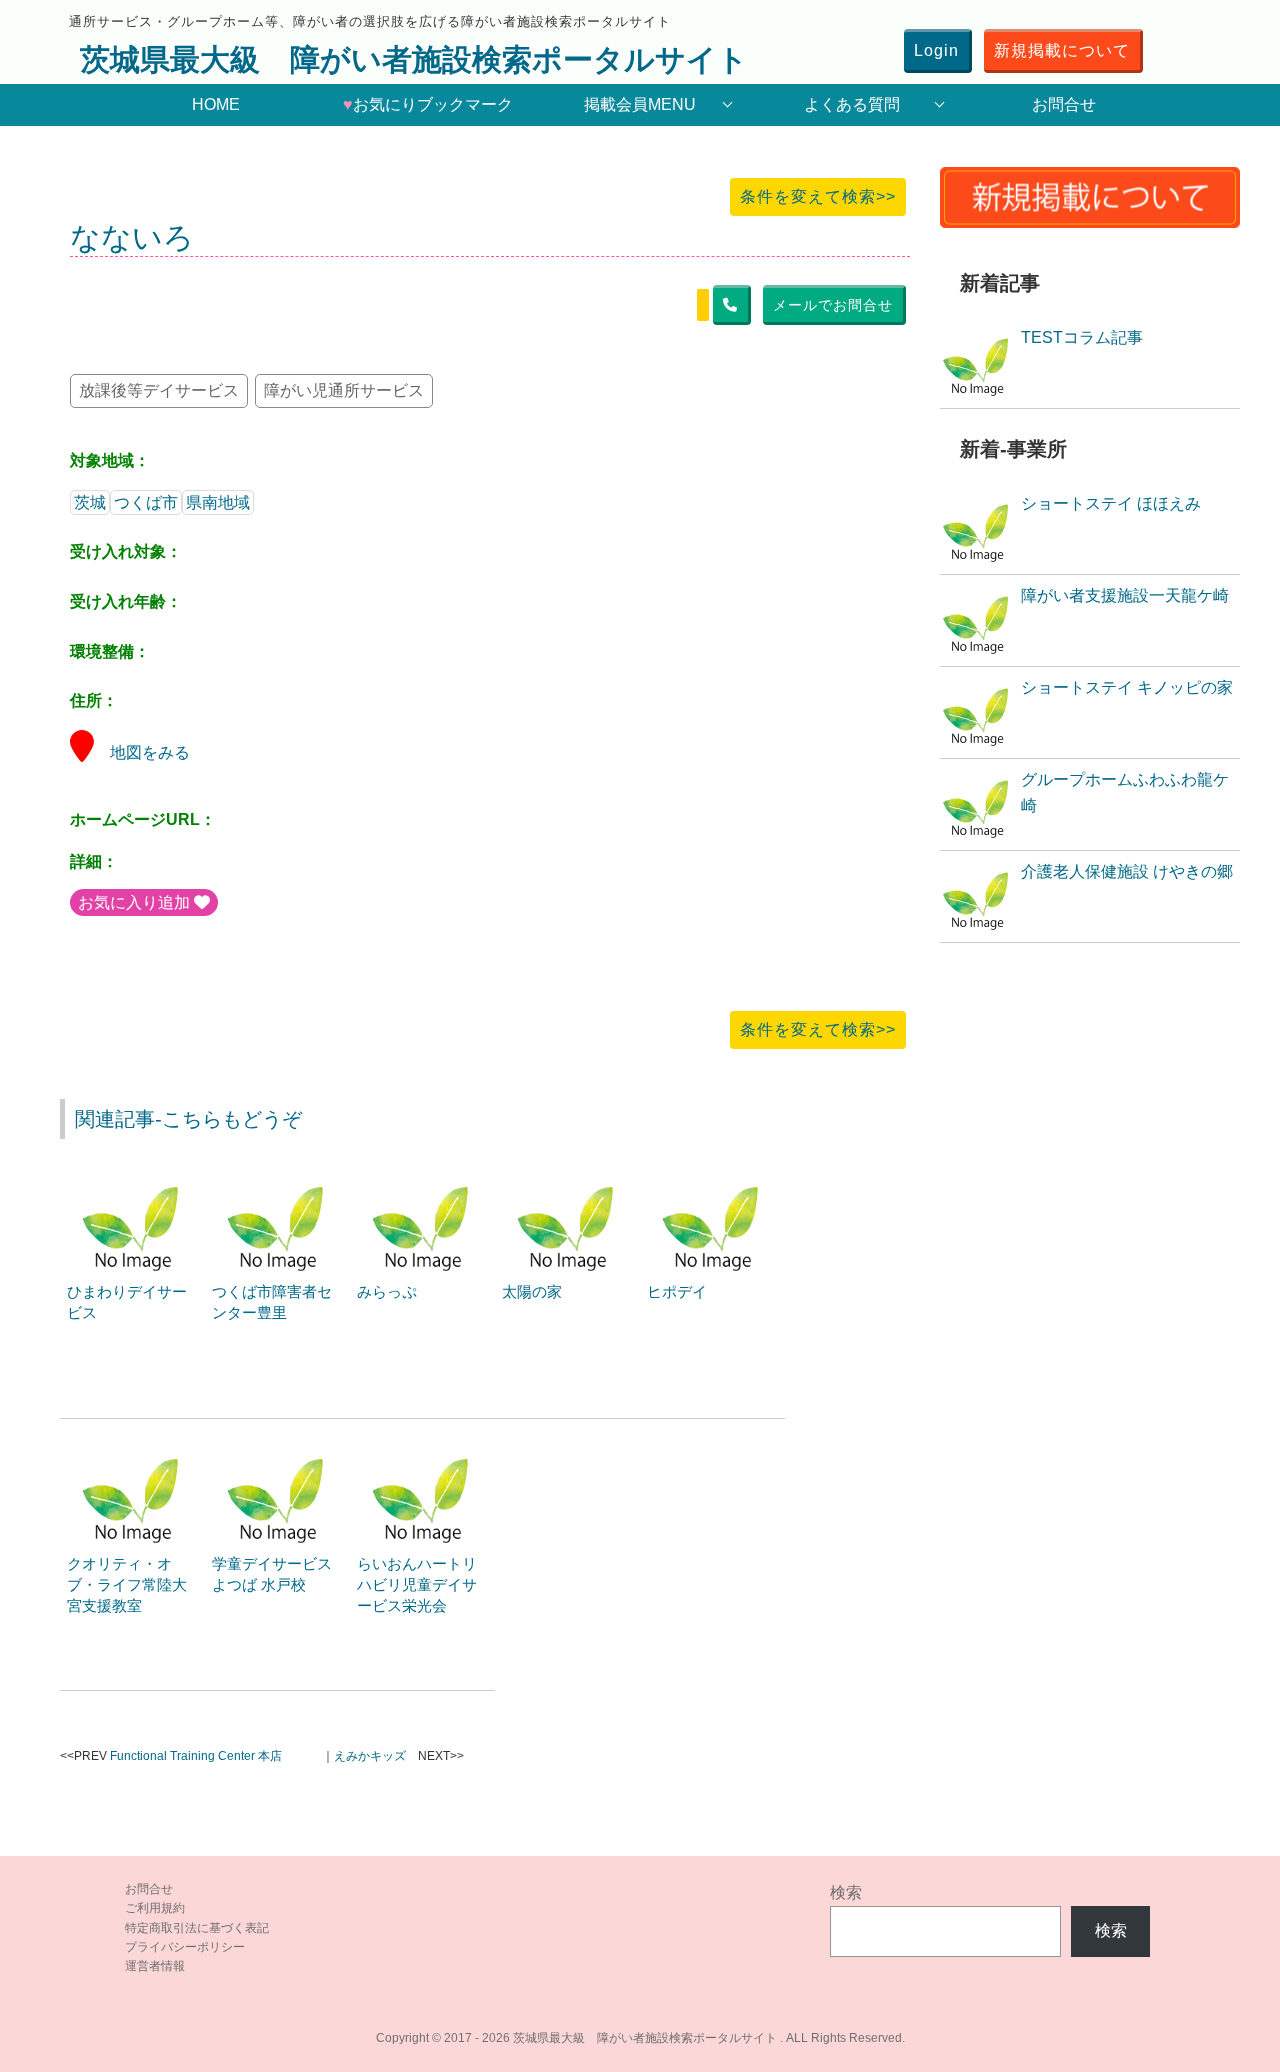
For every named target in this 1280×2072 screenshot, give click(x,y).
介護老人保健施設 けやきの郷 (1127, 871)
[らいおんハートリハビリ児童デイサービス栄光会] (423, 1448)
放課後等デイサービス (159, 390)
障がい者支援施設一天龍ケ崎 (1125, 595)
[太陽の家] (568, 1176)
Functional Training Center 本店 (196, 1756)
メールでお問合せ (833, 305)
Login (936, 50)
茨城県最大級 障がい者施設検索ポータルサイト (414, 59)
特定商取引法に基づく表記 (197, 1928)
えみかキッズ (370, 1756)
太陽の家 (532, 1291)
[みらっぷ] (423, 1176)
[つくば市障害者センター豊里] (278, 1176)
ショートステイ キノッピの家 (1127, 687)
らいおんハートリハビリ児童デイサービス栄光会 (417, 1584)
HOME (216, 104)
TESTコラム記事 (1082, 337)
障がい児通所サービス (344, 390)
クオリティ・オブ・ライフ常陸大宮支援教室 (127, 1584)
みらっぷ (387, 1291)
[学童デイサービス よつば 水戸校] (278, 1448)
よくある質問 (852, 104)
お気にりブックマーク (428, 104)
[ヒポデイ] (713, 1176)
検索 (846, 1892)
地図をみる (150, 752)
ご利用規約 (155, 1908)
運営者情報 (155, 1966)
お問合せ (1064, 104)
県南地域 (218, 502)
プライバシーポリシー (185, 1947)
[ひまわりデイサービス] (133, 1176)
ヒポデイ (677, 1291)
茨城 (90, 502)
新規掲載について (1062, 50)
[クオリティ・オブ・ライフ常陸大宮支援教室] (133, 1448)
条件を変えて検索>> (818, 196)
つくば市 (146, 502)
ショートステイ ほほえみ (1111, 503)
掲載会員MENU (640, 104)
